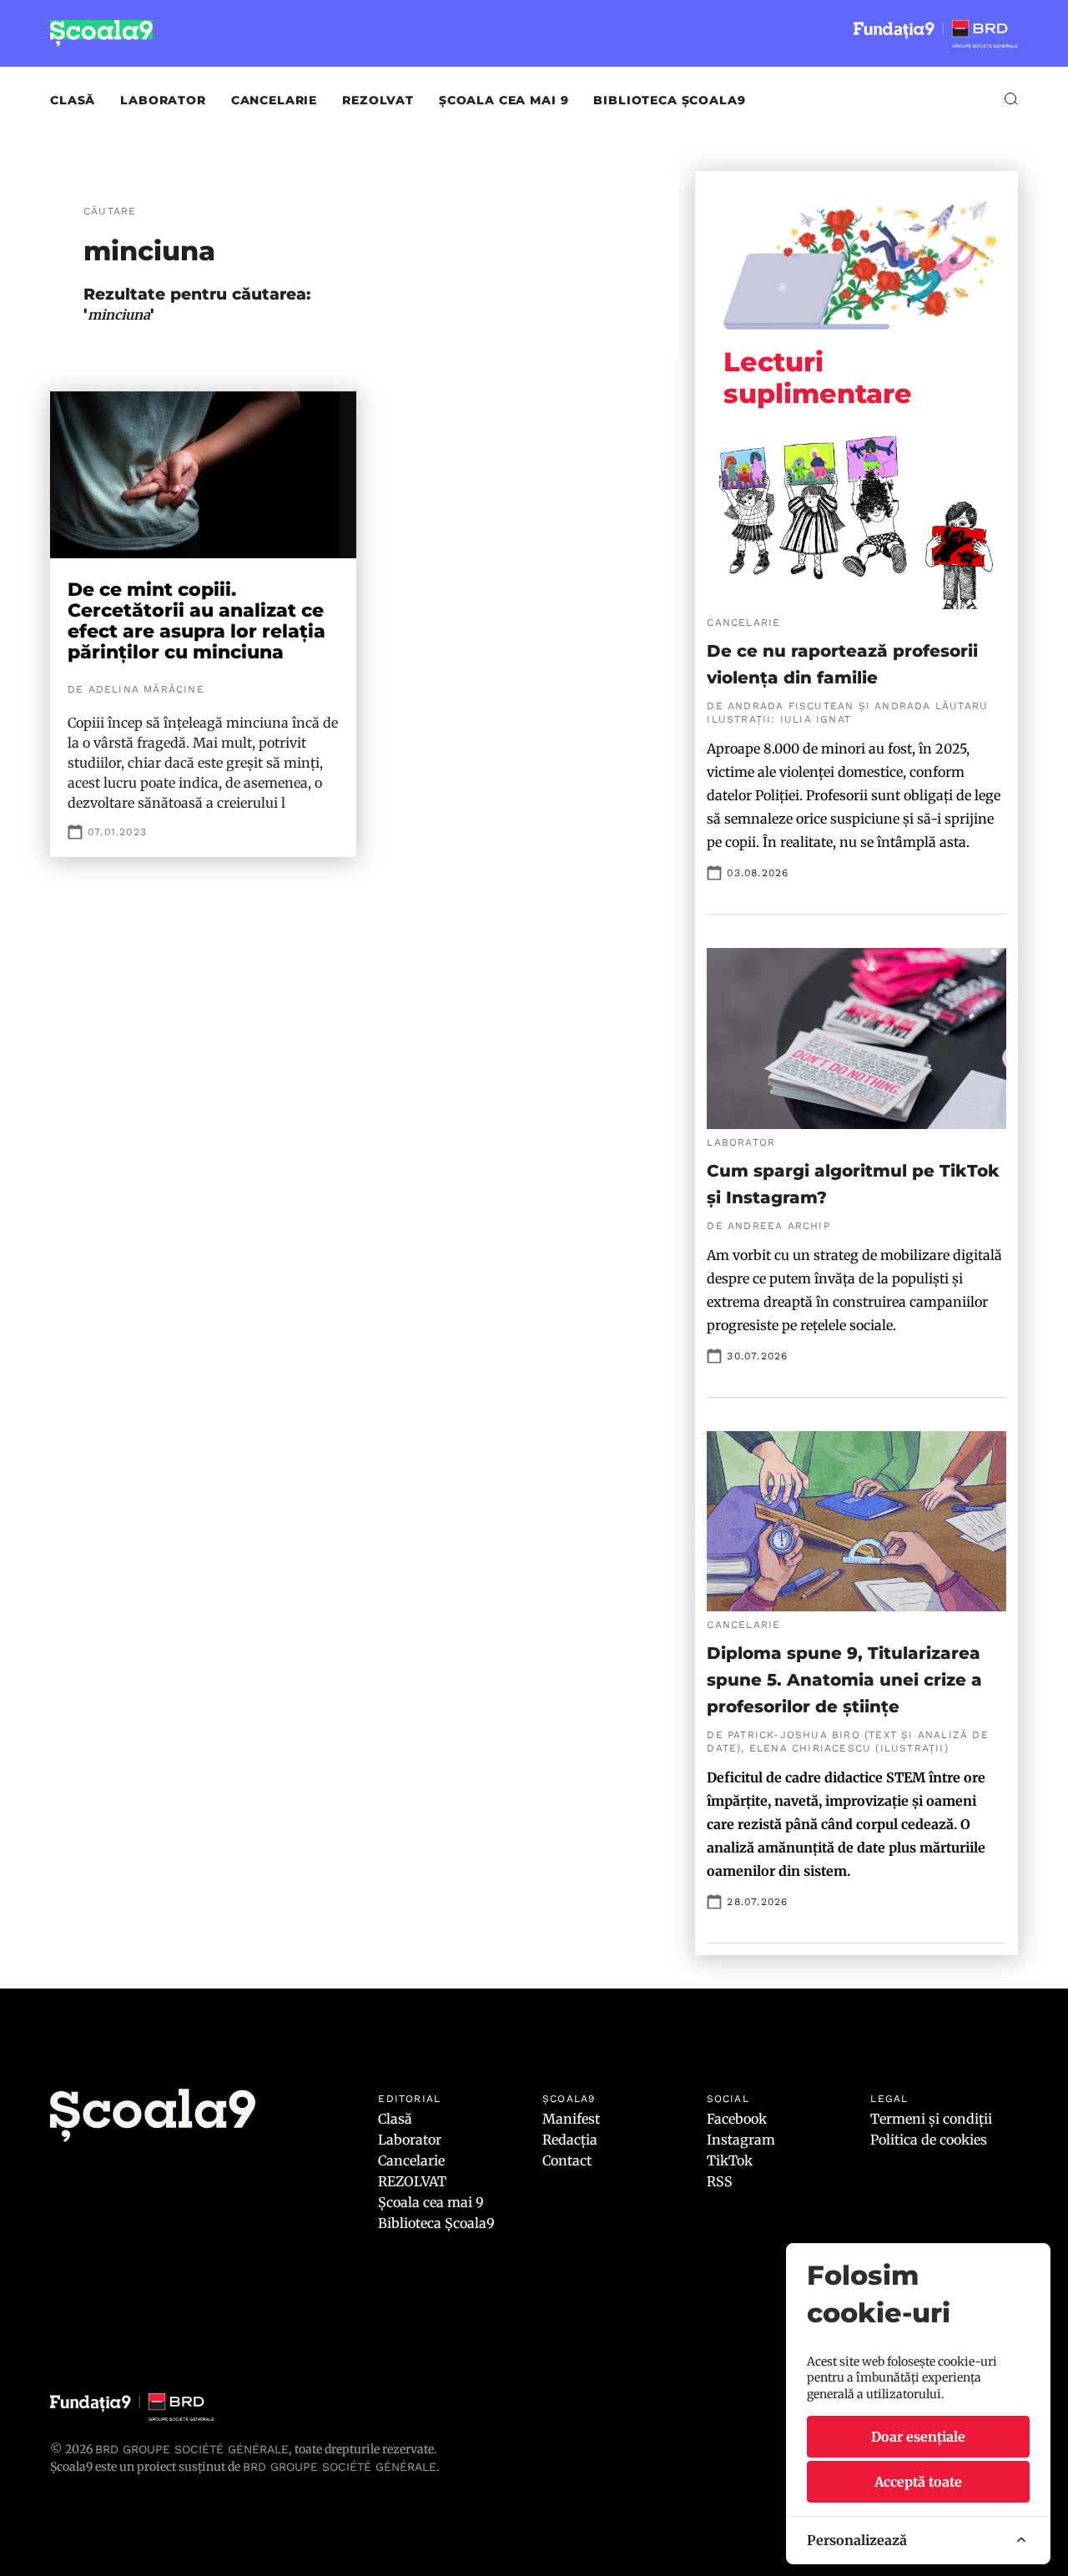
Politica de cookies (929, 2140)
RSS (720, 2181)
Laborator (163, 100)
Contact (567, 2160)
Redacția (570, 2140)
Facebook (737, 2119)
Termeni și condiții (931, 2119)
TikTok (730, 2160)
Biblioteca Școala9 (669, 100)
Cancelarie (274, 100)
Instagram (741, 2140)
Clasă (73, 100)
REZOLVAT (378, 100)
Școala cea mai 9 (504, 100)
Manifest (571, 2119)
